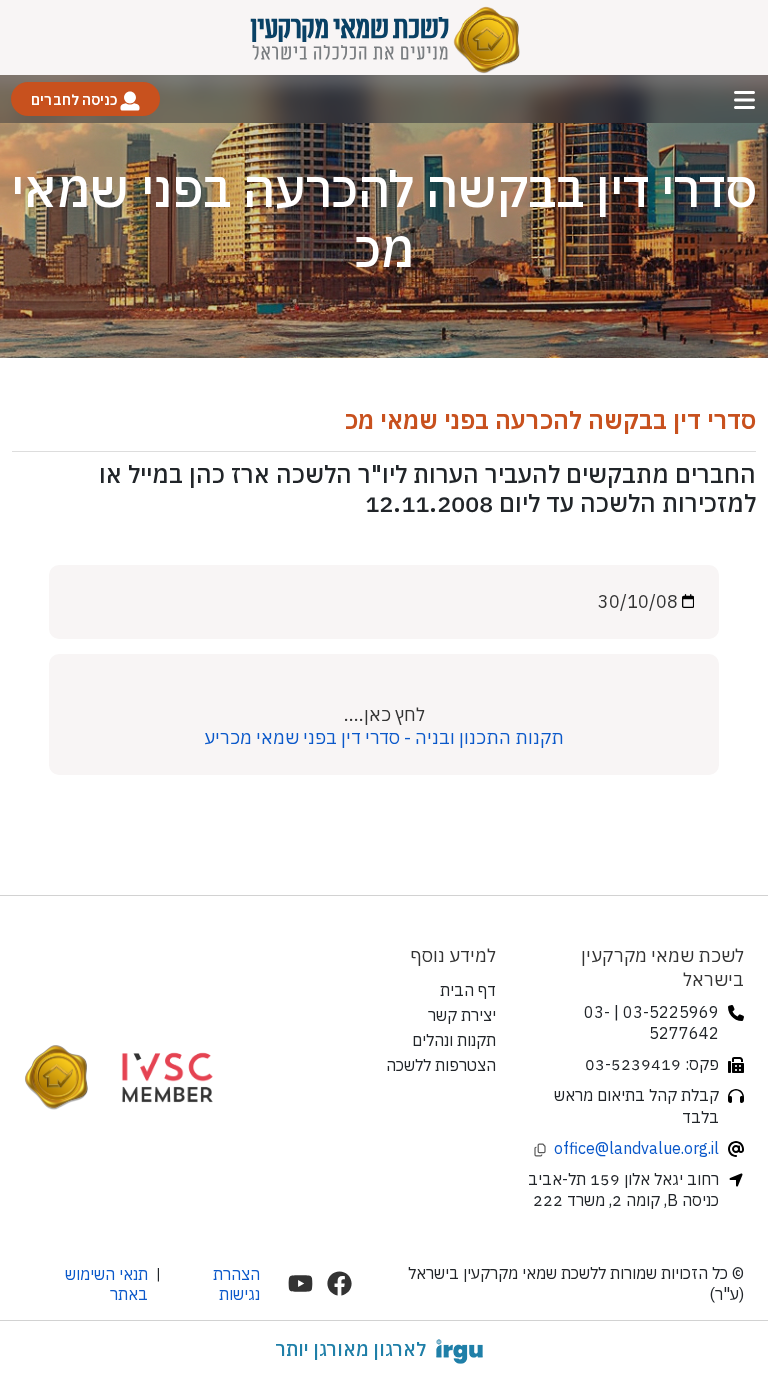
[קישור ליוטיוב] (300, 1283)
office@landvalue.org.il (636, 1148)
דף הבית (468, 990)
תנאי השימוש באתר (106, 1284)
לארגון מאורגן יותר (350, 1349)
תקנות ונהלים (454, 1040)
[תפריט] (744, 99)
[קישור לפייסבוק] (339, 1283)
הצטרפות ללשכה (441, 1065)
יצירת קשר (462, 1015)
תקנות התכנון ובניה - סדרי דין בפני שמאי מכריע (384, 737)
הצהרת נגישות (236, 1284)
